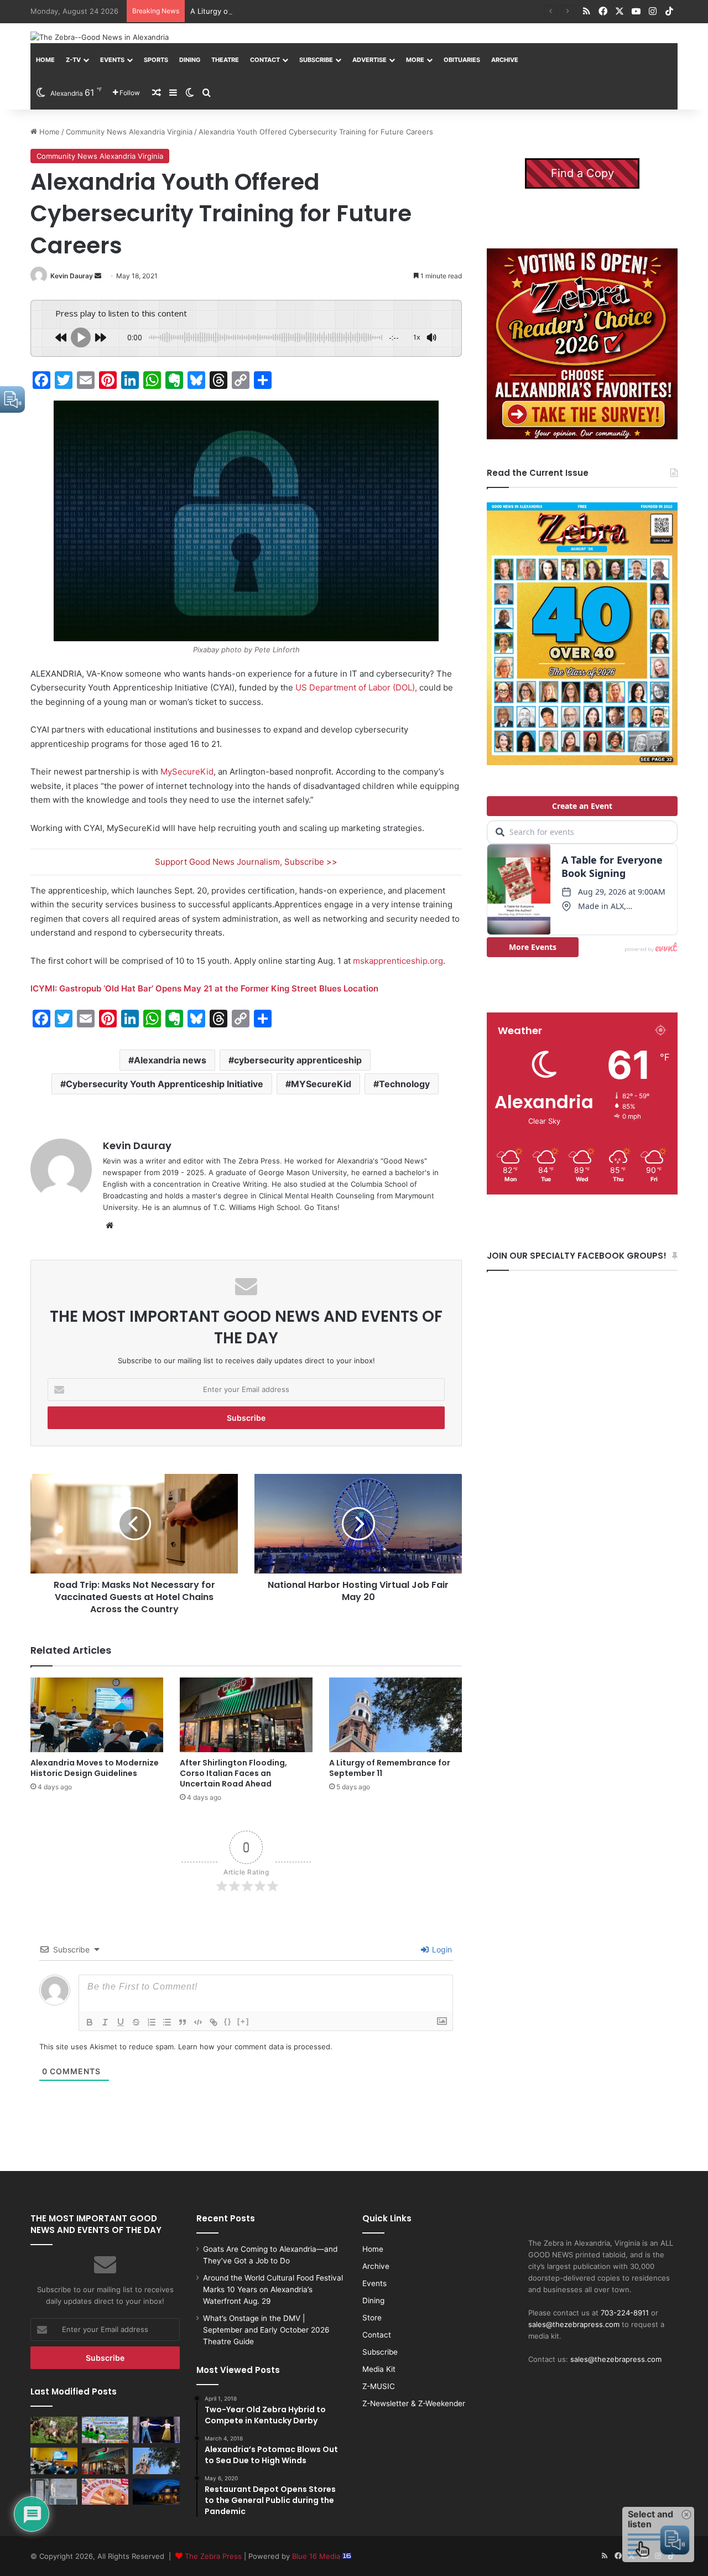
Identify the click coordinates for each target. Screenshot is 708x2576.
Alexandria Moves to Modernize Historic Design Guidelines (95, 1768)
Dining (190, 60)
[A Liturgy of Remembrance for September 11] (395, 1715)
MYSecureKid (321, 1084)
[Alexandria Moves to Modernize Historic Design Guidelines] (97, 1715)
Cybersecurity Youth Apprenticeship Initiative (165, 1084)
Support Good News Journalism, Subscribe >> (246, 862)
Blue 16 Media (317, 2556)
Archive (505, 60)
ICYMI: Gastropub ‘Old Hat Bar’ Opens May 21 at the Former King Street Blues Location (204, 988)
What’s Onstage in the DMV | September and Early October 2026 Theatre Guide (266, 2330)
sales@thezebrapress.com (574, 2324)
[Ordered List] (152, 2022)
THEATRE (225, 60)
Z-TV (73, 60)
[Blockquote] (183, 2022)
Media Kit (379, 2369)
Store (372, 2318)
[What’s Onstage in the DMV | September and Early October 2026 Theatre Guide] (156, 2430)
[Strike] (136, 2022)
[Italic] (105, 2022)
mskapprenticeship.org (398, 961)
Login (441, 1949)
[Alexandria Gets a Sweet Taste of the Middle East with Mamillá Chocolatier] (54, 2492)
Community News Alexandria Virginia (129, 132)
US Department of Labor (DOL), (356, 687)
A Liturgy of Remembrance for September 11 (267, 11)
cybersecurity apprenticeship (298, 1060)
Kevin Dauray (72, 276)
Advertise (369, 60)
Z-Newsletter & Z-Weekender (414, 2403)
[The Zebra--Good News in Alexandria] (100, 37)
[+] (243, 2021)
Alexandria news (170, 1060)
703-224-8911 (625, 2313)
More (415, 60)
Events (112, 60)
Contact (265, 60)
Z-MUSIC (379, 2386)
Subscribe (316, 60)
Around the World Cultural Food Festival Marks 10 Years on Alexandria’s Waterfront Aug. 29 (273, 2289)
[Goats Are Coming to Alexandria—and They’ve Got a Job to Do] (54, 2430)
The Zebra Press (213, 2556)
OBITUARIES (462, 60)
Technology (404, 1084)
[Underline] (121, 2022)
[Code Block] (198, 2022)
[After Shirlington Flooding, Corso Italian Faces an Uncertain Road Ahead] (246, 1715)
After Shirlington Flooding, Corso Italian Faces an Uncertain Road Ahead (233, 1773)
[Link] (214, 2022)
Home (45, 60)
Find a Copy (582, 173)
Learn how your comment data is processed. (255, 2047)
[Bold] (90, 2022)
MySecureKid (187, 772)
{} (228, 2021)
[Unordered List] (167, 2022)
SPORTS (156, 60)
